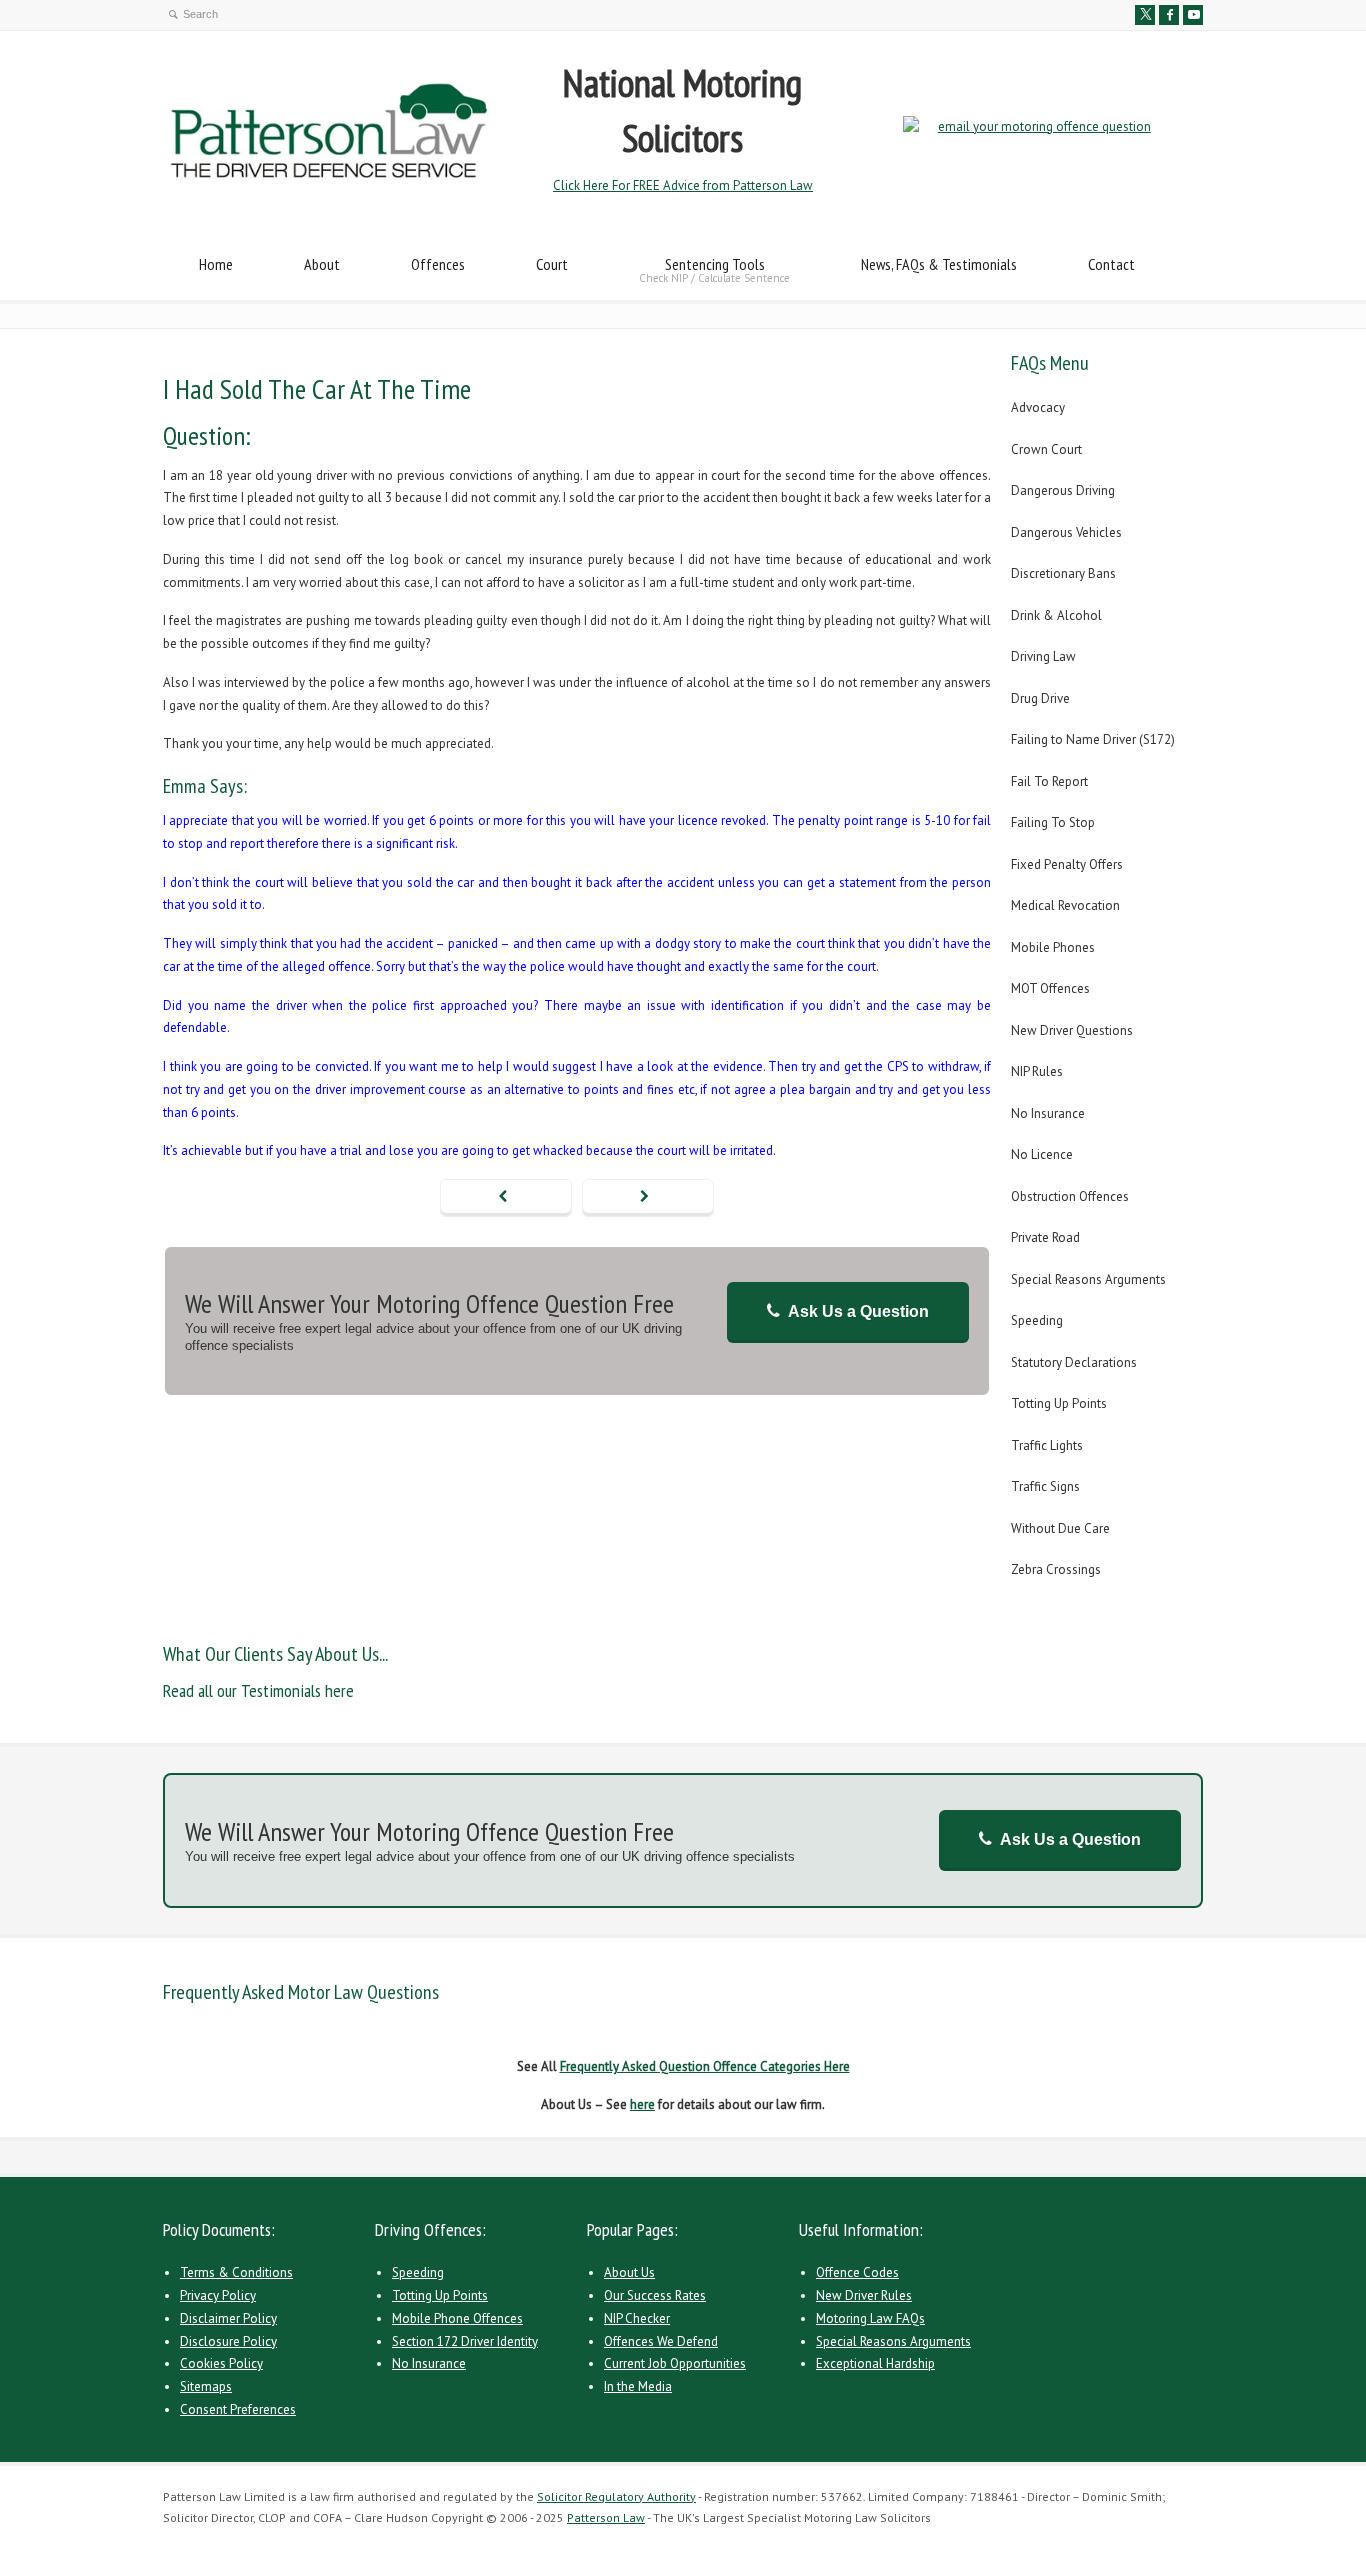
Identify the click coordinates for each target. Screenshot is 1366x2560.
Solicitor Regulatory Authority (616, 2496)
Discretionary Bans (1063, 573)
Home (216, 264)
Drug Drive (1040, 698)
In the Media (638, 2386)
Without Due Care (1060, 1528)
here (642, 2104)
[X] (1145, 15)
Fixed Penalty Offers (1067, 864)
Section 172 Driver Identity (465, 2341)
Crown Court (1046, 449)
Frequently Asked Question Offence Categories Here (705, 2066)
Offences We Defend (661, 2341)
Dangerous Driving (1063, 490)
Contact (1111, 264)
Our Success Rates (655, 2295)
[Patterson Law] (329, 175)
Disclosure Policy (228, 2341)
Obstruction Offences (1070, 1196)
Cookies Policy (221, 2363)
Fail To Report (1049, 781)
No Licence (1042, 1154)
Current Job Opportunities (675, 2363)
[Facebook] (1169, 15)
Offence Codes (857, 2272)
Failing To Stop (1053, 822)
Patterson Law (606, 2517)
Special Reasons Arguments (1088, 1279)
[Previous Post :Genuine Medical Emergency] (506, 1198)
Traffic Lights (1047, 1445)
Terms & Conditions (236, 2272)
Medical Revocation (1065, 905)
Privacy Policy (218, 2295)
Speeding (1037, 1320)
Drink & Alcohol (1056, 615)
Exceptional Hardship (875, 2363)
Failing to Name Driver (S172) (1093, 739)
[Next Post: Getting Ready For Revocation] (648, 1198)
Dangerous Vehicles (1066, 532)
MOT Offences (1050, 988)
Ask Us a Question (858, 1311)
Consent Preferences (238, 2409)
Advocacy (1038, 407)
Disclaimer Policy (228, 2318)
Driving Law (1043, 656)
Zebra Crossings (1056, 1569)
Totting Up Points (1059, 1403)
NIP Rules (1037, 1071)
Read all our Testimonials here (258, 1690)
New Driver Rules (864, 2295)
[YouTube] (1193, 15)
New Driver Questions (1072, 1030)
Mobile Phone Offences (457, 2318)
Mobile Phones (1053, 947)
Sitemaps (206, 2386)
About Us (629, 2272)
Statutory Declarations (1074, 1362)
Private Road (1045, 1237)
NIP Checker (637, 2318)
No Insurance (1048, 1113)
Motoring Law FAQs (870, 2318)
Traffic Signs (1045, 1486)
